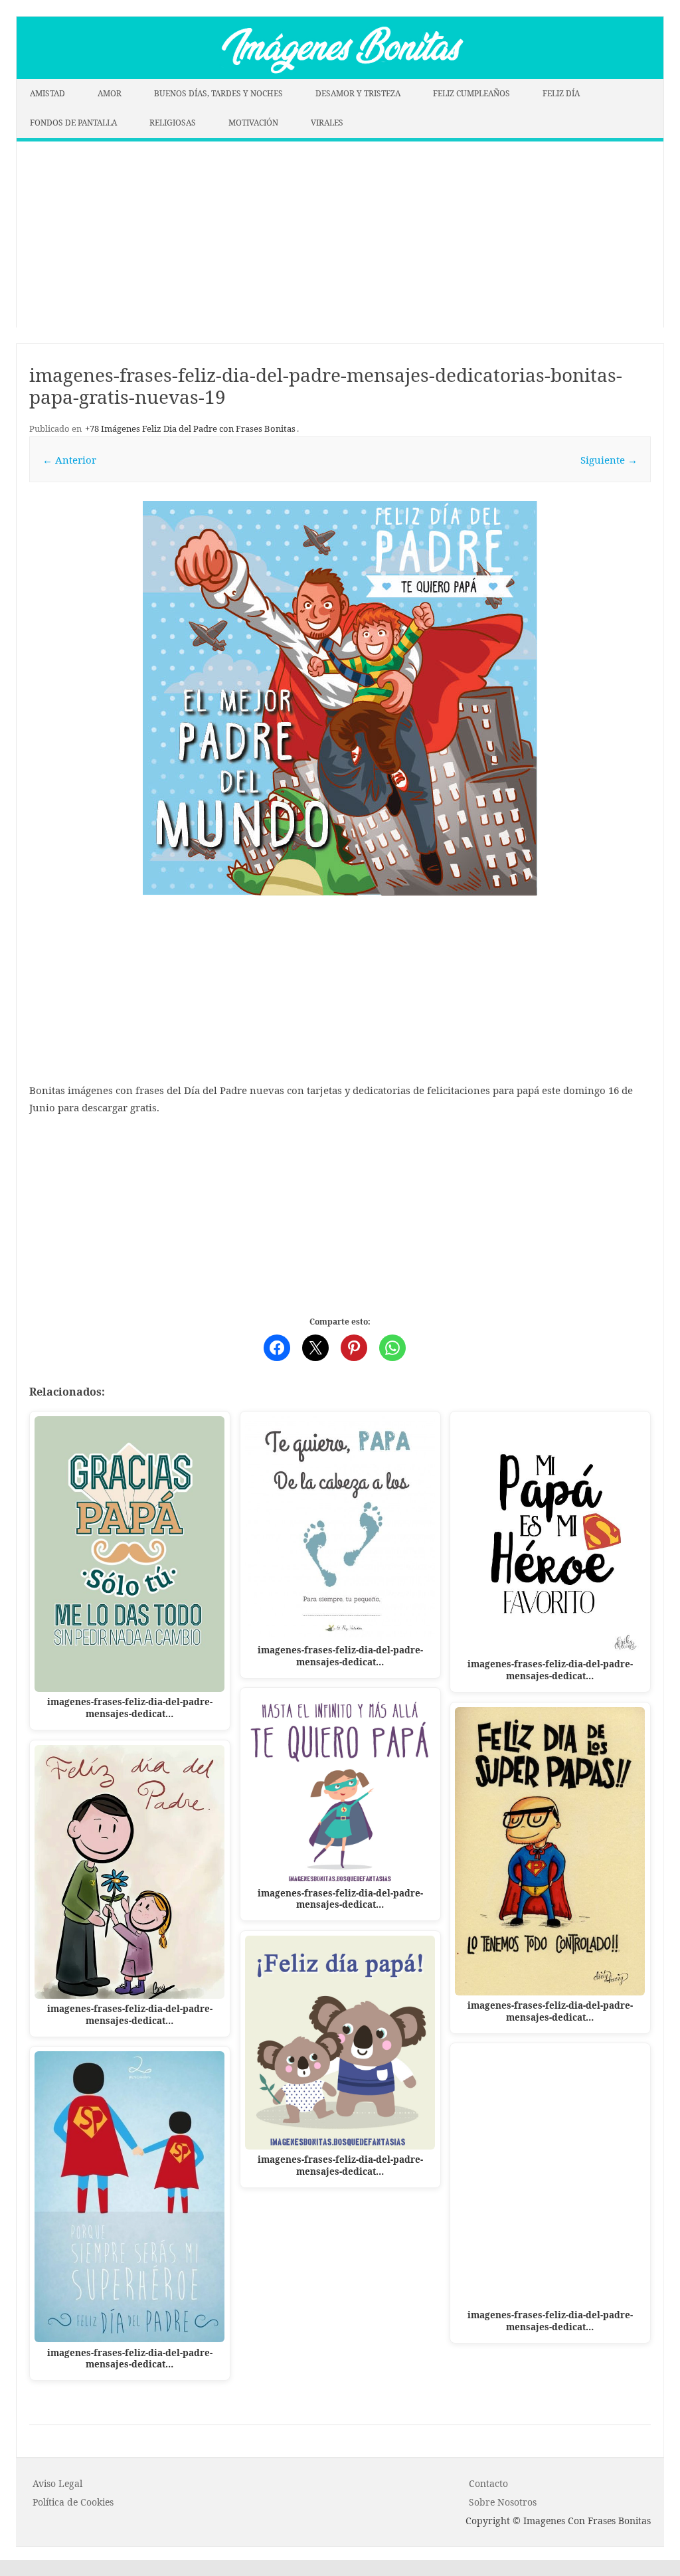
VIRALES (327, 123)
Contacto (488, 2483)
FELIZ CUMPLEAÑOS (471, 93)
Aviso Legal (57, 2483)
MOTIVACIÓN (253, 123)
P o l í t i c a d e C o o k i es (73, 2502)
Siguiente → (609, 460)
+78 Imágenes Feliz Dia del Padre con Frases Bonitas (190, 428)
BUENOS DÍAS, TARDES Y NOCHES (218, 93)
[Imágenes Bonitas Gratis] (340, 75)
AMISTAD (47, 93)
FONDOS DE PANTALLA (73, 123)
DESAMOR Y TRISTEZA (358, 93)
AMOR (110, 93)
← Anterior (69, 460)
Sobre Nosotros (503, 2502)
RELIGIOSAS (173, 123)
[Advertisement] (340, 234)
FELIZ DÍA (561, 93)
